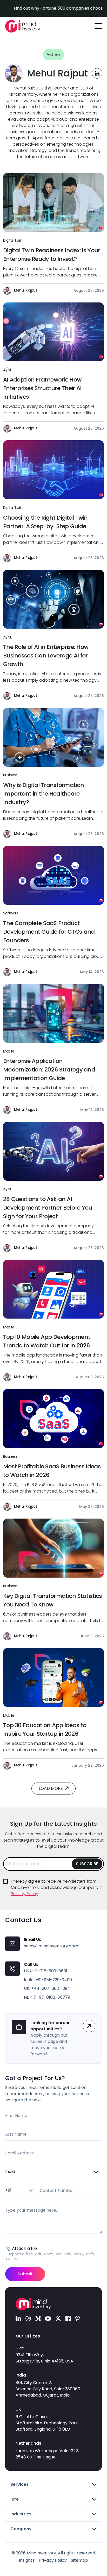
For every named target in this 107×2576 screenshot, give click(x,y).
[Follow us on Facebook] (68, 2318)
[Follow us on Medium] (38, 2318)
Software (11, 913)
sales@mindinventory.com (51, 1946)
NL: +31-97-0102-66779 (47, 1997)
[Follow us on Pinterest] (78, 2318)
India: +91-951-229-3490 (48, 1980)
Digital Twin (13, 240)
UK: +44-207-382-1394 (47, 1988)
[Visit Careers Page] (89, 2026)
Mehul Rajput (25, 290)
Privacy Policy (25, 1894)
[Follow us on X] (58, 2318)
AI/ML (8, 370)
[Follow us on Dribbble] (28, 2318)
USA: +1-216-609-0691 (46, 1971)
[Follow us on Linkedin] (18, 2318)
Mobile (9, 1051)
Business (10, 775)
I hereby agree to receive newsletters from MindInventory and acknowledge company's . (57, 1887)
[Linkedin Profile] (97, 73)
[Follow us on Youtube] (48, 2318)
